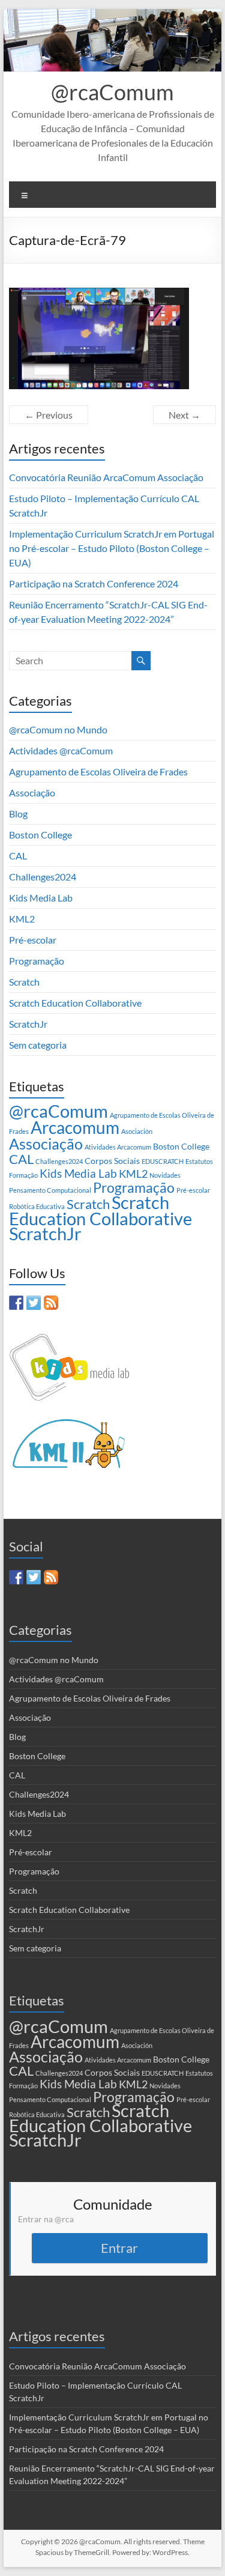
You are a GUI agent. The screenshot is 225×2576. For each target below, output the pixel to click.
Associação (32, 792)
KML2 (22, 919)
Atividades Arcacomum (118, 1147)
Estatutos (199, 1161)
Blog (18, 814)
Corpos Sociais (112, 1161)
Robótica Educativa (37, 1206)
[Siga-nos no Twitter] (34, 1303)
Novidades (165, 1175)
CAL (18, 856)
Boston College (40, 835)
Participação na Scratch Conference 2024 (94, 583)
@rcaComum (112, 92)
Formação (23, 1175)
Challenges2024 (43, 877)
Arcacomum (75, 1127)
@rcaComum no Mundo (58, 729)
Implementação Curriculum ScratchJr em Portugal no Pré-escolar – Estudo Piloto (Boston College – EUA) (112, 548)
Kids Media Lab (41, 898)
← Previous (49, 415)
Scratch (24, 982)
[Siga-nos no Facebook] (16, 1303)
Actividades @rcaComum (61, 750)
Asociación (137, 1131)
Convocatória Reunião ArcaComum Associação (106, 477)
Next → (184, 415)
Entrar (119, 2248)
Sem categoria (38, 1045)
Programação (37, 961)
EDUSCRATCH (163, 1161)
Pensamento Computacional (50, 1190)
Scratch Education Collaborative (75, 1003)
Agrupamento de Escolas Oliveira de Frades (98, 771)
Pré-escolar (33, 940)
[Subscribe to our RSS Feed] (51, 1303)
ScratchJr (28, 1024)
